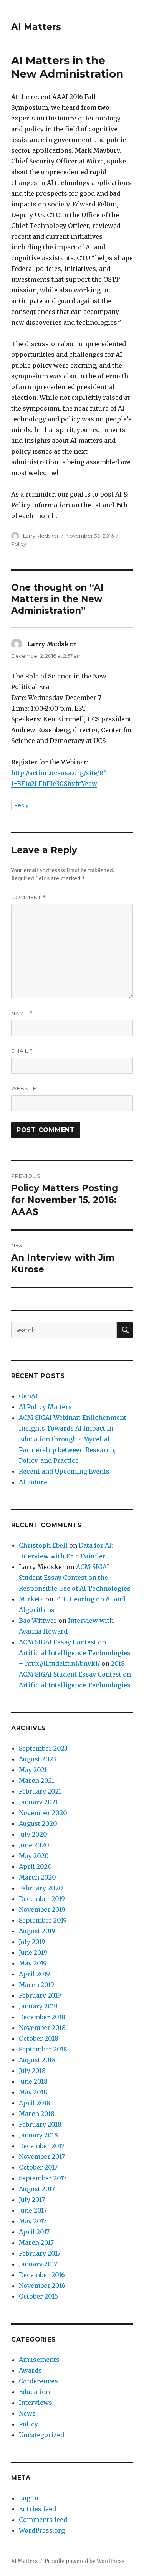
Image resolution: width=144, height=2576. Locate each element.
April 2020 (35, 1866)
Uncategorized (41, 2435)
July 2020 (33, 1834)
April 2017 (34, 2232)
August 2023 (37, 1759)
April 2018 (35, 2103)
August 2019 (37, 1931)
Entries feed (37, 2509)
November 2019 (42, 1909)
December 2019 (42, 1899)
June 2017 (33, 2210)
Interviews (36, 2403)
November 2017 (42, 2157)
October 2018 (39, 2038)
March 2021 (36, 1781)
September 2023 (43, 1748)
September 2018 (43, 2049)
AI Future (33, 1482)
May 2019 (33, 1963)
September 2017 (43, 2178)
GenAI (28, 1396)
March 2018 (37, 2114)
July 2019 (32, 1942)
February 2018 (40, 2124)
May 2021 (33, 1770)
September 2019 (43, 1920)
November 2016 (42, 2286)
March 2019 (36, 1985)
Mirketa (31, 1599)
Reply (21, 805)
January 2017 (38, 2264)
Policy (19, 544)
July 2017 (32, 2200)
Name (22, 1013)
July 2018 (32, 2071)
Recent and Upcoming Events (64, 1471)
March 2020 (37, 1877)
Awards (30, 2370)
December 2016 (42, 2275)
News (27, 2413)
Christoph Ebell (43, 1545)
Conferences (38, 2381)
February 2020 (41, 1888)
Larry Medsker (41, 536)
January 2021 (38, 1802)
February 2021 (40, 1791)
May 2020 (34, 1856)
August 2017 (37, 2189)
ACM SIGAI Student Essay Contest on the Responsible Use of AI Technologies (75, 1578)
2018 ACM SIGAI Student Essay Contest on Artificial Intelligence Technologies (75, 1674)
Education (34, 2392)
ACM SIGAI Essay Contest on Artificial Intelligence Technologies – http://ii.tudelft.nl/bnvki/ (75, 1653)
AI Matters (36, 27)
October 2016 (38, 2296)
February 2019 (40, 1995)
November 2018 (42, 2028)
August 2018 (37, 2060)
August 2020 (38, 1823)
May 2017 (33, 2221)
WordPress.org (42, 2530)
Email (22, 1051)
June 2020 (34, 1845)
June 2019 (33, 1952)
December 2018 (42, 2017)
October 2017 (38, 2167)
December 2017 (42, 2146)
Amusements (39, 2360)
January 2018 (38, 2135)
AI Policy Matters (45, 1407)
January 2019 (38, 2006)
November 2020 (43, 1813)
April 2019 (34, 1974)
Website (24, 1088)
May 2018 (33, 2092)
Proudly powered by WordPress (84, 2561)
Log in (29, 2498)
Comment (29, 897)
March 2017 (36, 2243)
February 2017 (40, 2253)
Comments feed (43, 2520)
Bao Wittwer (38, 1621)
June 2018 (33, 2081)
